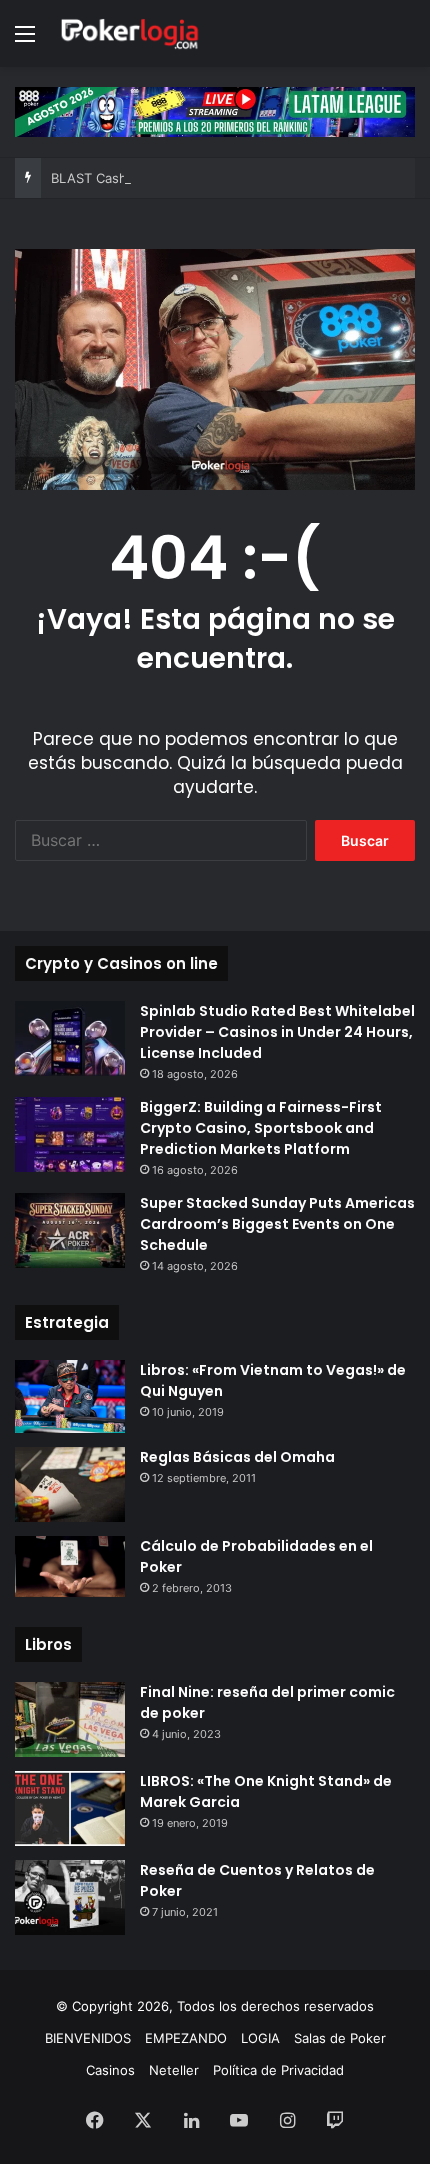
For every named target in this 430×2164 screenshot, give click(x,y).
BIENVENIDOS (88, 2038)
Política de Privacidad (278, 2070)
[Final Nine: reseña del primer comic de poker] (70, 1719)
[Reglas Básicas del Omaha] (70, 1484)
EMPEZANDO (186, 2038)
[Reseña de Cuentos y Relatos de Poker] (70, 1897)
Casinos (110, 2070)
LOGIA (260, 2038)
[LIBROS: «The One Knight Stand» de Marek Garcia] (70, 1808)
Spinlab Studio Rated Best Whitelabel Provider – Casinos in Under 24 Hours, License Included (277, 1032)
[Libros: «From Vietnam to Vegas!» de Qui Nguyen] (70, 1396)
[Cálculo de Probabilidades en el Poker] (70, 1566)
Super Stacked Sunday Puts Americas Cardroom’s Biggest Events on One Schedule (277, 1224)
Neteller (174, 2070)
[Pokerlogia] (130, 33)
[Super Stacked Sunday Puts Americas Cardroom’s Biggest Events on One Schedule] (70, 1230)
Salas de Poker (340, 2038)
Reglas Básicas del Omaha (237, 1457)
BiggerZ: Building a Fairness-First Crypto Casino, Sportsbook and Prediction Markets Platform (261, 1128)
